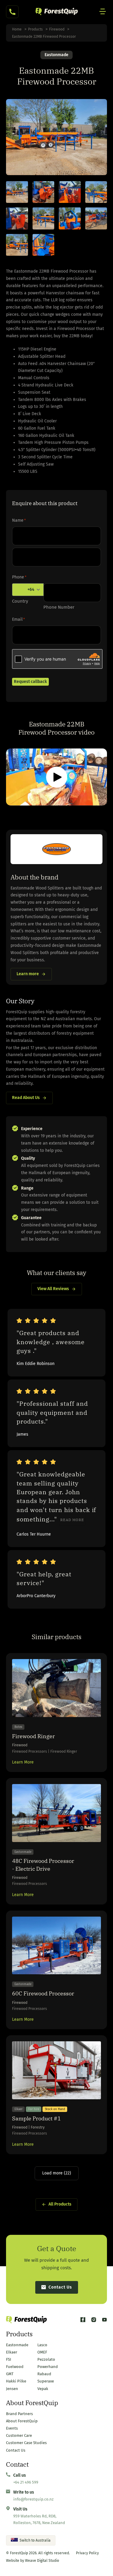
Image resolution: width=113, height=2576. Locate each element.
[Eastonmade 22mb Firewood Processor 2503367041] (17, 192)
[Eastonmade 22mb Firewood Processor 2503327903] (44, 218)
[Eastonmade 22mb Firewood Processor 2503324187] (96, 218)
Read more (72, 1520)
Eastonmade (56, 55)
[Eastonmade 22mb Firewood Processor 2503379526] (44, 192)
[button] (57, 777)
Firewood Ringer (33, 1736)
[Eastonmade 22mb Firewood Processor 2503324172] (17, 245)
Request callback (30, 682)
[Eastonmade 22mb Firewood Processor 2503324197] (70, 218)
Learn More (23, 1762)
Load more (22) (57, 2173)
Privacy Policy (87, 2553)
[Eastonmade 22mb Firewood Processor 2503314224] (44, 245)
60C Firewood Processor (43, 1993)
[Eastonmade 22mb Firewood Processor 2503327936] (17, 218)
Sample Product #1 (36, 2118)
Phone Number (59, 607)
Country (20, 601)
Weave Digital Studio (42, 2561)
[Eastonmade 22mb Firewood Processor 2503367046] (96, 192)
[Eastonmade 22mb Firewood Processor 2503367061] (70, 192)
